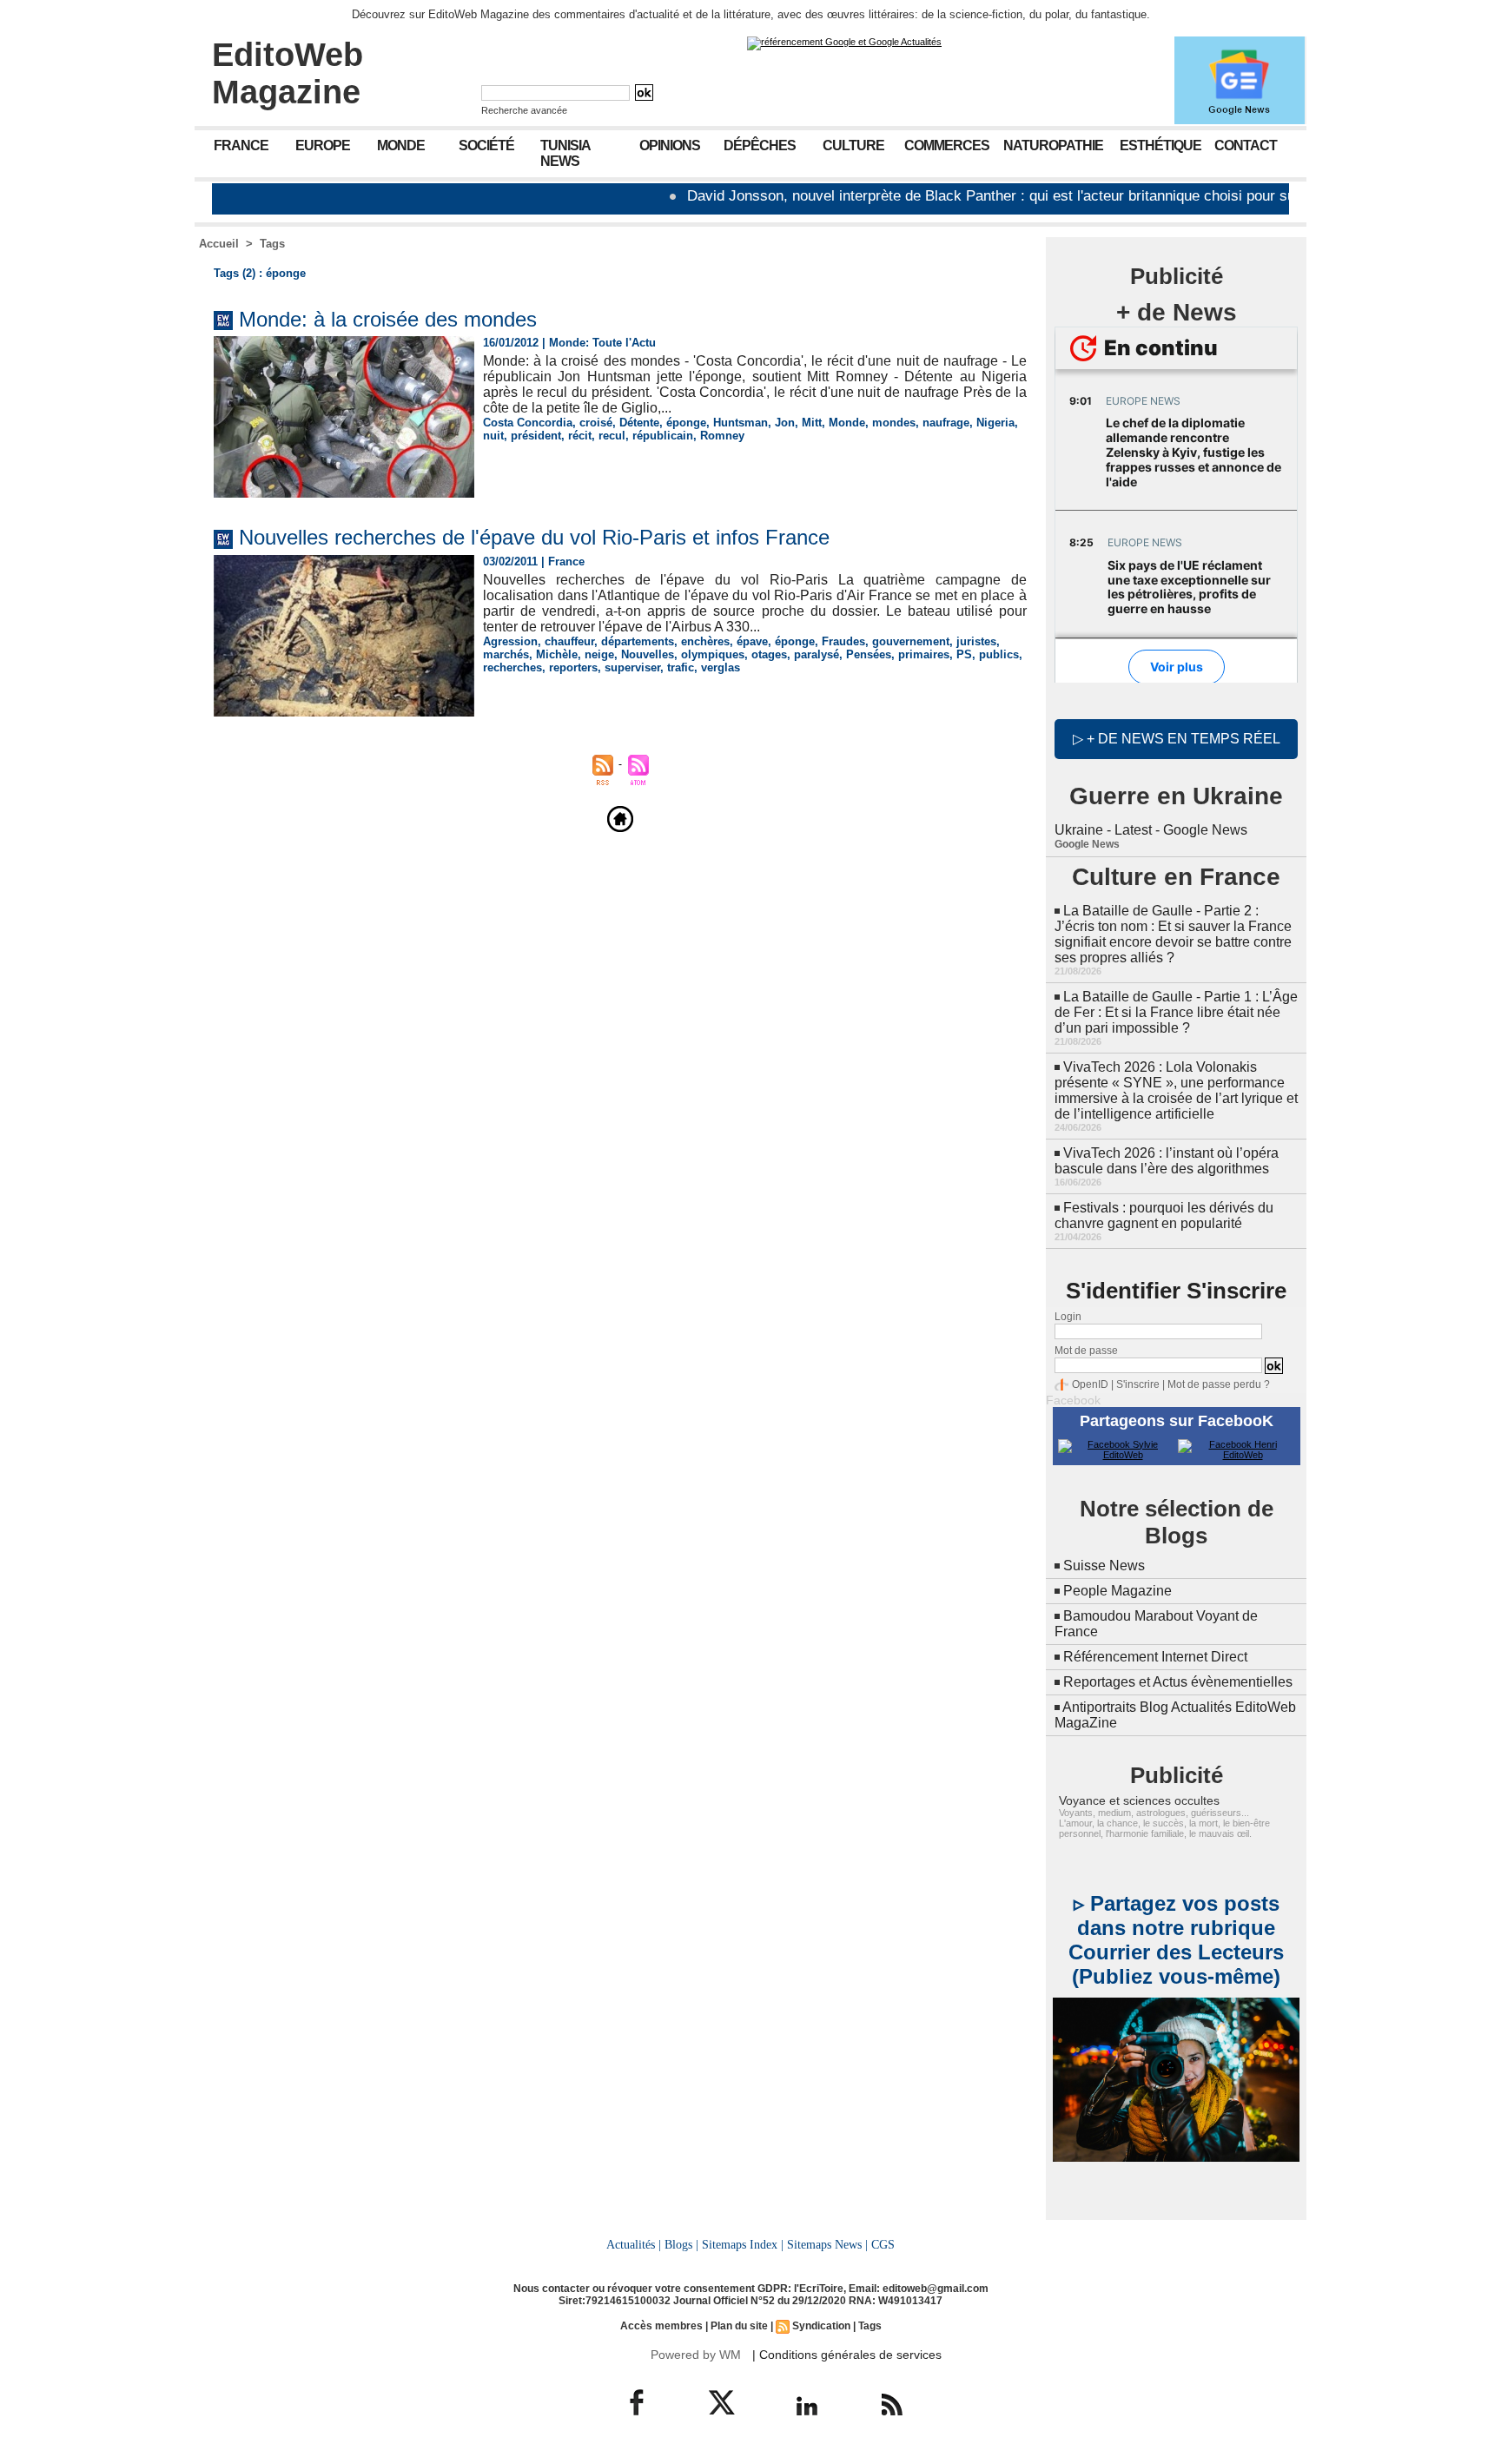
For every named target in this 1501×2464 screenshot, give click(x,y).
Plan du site (739, 2326)
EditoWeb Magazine (288, 73)
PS (964, 654)
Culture (853, 145)
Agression (510, 641)
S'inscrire (1138, 1384)
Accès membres (661, 2326)
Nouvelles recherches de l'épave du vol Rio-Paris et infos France (534, 537)
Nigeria (995, 423)
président (536, 436)
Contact (1246, 145)
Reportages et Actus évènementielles (1178, 1682)
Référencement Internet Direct (1155, 1657)
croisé (596, 423)
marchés (506, 654)
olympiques (713, 654)
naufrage (946, 423)
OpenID (1090, 1384)
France (241, 145)
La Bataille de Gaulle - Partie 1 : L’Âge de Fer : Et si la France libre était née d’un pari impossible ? (1176, 1012)
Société (486, 145)
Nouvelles (648, 654)
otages (769, 654)
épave (752, 641)
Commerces (947, 145)
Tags (272, 244)
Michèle (557, 654)
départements (638, 641)
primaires (924, 654)
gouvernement (911, 641)
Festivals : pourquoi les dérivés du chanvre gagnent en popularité (1164, 1215)
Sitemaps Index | (743, 2244)
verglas (721, 667)
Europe (323, 145)
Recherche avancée (524, 110)
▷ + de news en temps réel (1177, 739)
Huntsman (741, 423)
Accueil (219, 244)
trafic (681, 667)
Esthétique (1160, 145)
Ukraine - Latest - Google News (1151, 830)
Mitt (812, 423)
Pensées (869, 654)
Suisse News (1104, 1566)
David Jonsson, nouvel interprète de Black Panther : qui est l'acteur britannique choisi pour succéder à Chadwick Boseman (1027, 196)
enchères (705, 641)
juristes (976, 641)
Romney (722, 436)
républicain (663, 436)
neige (599, 654)
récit (580, 436)
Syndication (821, 2326)
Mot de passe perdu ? (1219, 1384)
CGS (883, 2244)
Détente (639, 423)
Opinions (670, 145)
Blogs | (681, 2244)
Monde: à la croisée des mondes (388, 319)
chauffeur (569, 641)
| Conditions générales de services (847, 2355)
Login (1068, 1317)
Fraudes (843, 641)
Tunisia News (565, 153)
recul (612, 436)
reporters (573, 667)
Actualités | (634, 2244)
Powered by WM (696, 2355)
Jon (785, 423)
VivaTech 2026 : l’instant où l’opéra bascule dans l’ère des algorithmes (1167, 1161)
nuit (493, 436)
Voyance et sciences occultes (1139, 1800)
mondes (894, 423)
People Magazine (1117, 1591)
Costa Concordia (528, 423)
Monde (401, 145)
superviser (632, 667)
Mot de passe (1086, 1351)
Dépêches (760, 145)
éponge (686, 423)
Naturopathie (1053, 145)
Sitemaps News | (827, 2244)
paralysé (817, 654)
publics (999, 654)
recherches (512, 667)
